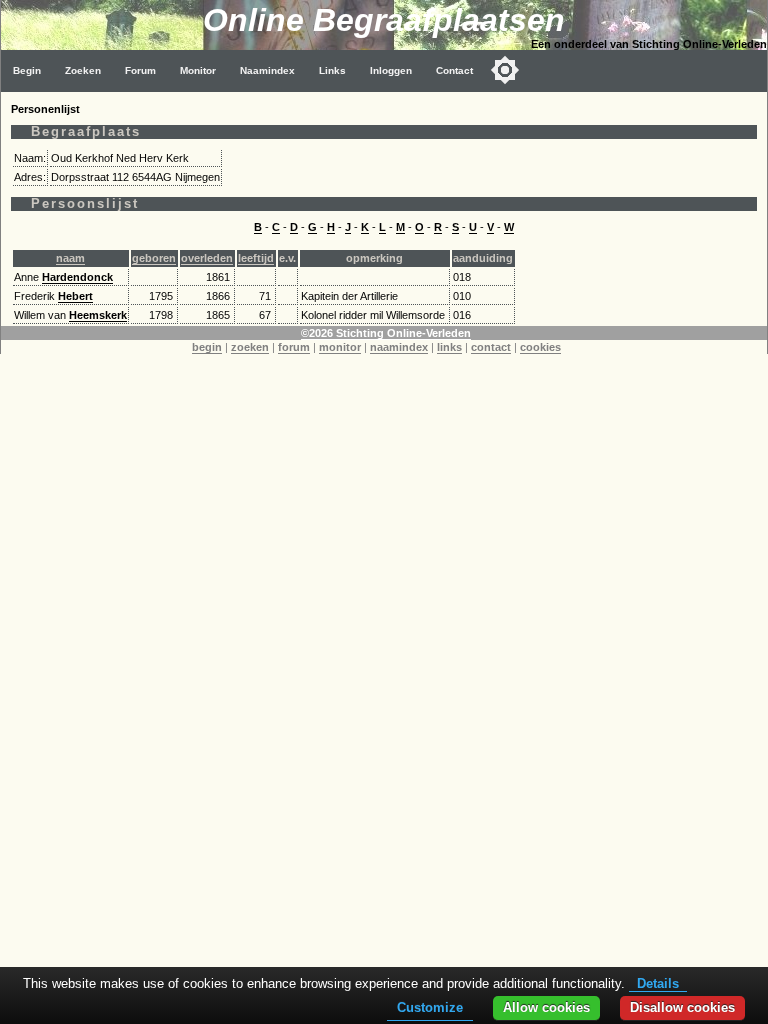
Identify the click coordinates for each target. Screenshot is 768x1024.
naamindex (399, 347)
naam (70, 258)
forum (294, 347)
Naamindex (267, 70)
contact (491, 347)
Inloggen (391, 70)
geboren (154, 258)
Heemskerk (98, 315)
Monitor (198, 70)
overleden (207, 258)
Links (332, 70)
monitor (340, 347)
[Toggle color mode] (505, 70)
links (449, 347)
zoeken (250, 347)
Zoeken (83, 70)
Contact (454, 70)
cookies (540, 347)
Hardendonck (77, 277)
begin (207, 347)
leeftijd (256, 258)
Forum (140, 70)
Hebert (75, 296)
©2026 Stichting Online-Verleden (386, 333)
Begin (27, 70)
